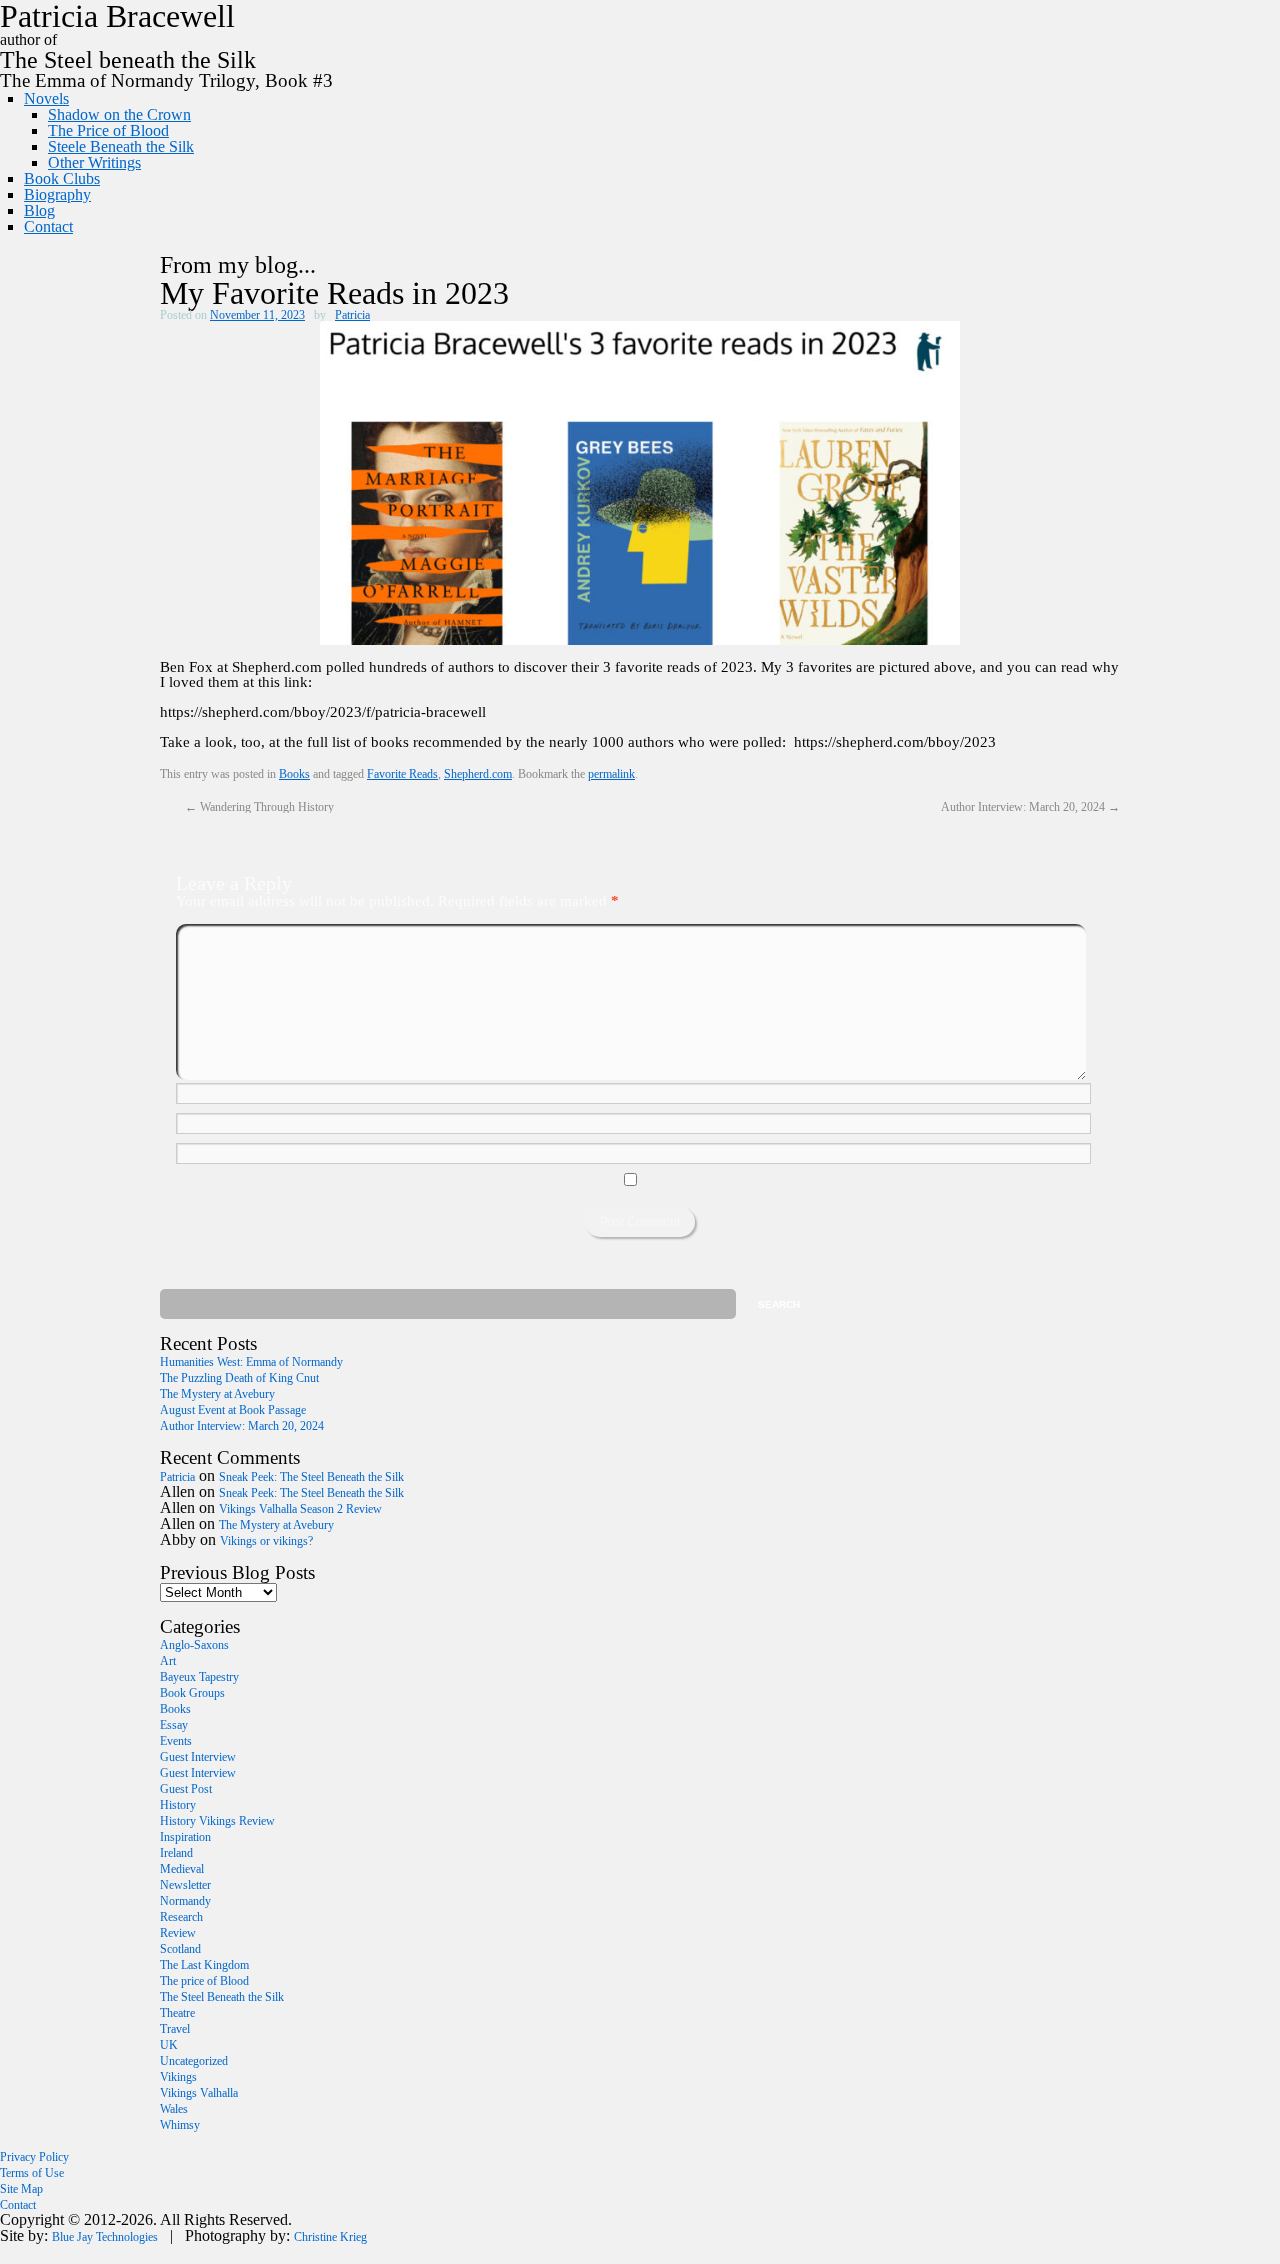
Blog (39, 210)
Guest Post (186, 1789)
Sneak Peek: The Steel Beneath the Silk (311, 1477)
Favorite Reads (402, 774)
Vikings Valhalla (199, 2093)
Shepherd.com (478, 774)
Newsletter (185, 1885)
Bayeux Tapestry (199, 1677)
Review (178, 1933)
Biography (57, 194)
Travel (175, 2029)
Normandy (185, 1901)
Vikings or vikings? (266, 1541)
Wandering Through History (259, 807)
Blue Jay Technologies (105, 2237)
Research (181, 1917)
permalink (611, 774)
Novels (46, 98)
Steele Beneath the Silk (121, 146)
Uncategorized (194, 2061)
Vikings (178, 2077)
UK (169, 2045)
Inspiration (185, 1837)
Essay (174, 1725)
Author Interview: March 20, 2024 (1030, 807)
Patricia (352, 315)
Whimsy (180, 2125)
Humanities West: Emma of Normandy (251, 1362)
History (178, 1805)
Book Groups (192, 1693)
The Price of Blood (108, 130)
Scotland (180, 1949)
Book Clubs (62, 178)
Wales (174, 2109)
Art (168, 1661)
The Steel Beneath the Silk (222, 1997)
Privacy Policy (34, 2157)
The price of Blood (204, 1981)
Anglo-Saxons (194, 1645)
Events (176, 1741)
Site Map (21, 2189)
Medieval (182, 1869)
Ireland (176, 1853)
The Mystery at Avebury (217, 1394)
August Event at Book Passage (233, 1410)
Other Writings (94, 162)
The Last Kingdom (204, 1965)
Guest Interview (198, 1757)
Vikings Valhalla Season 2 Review (300, 1509)
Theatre (177, 2013)
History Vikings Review (217, 1821)
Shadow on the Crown (119, 114)
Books (294, 774)
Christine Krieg (330, 2237)
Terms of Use (32, 2173)
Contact (48, 226)
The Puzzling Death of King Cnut (239, 1378)
